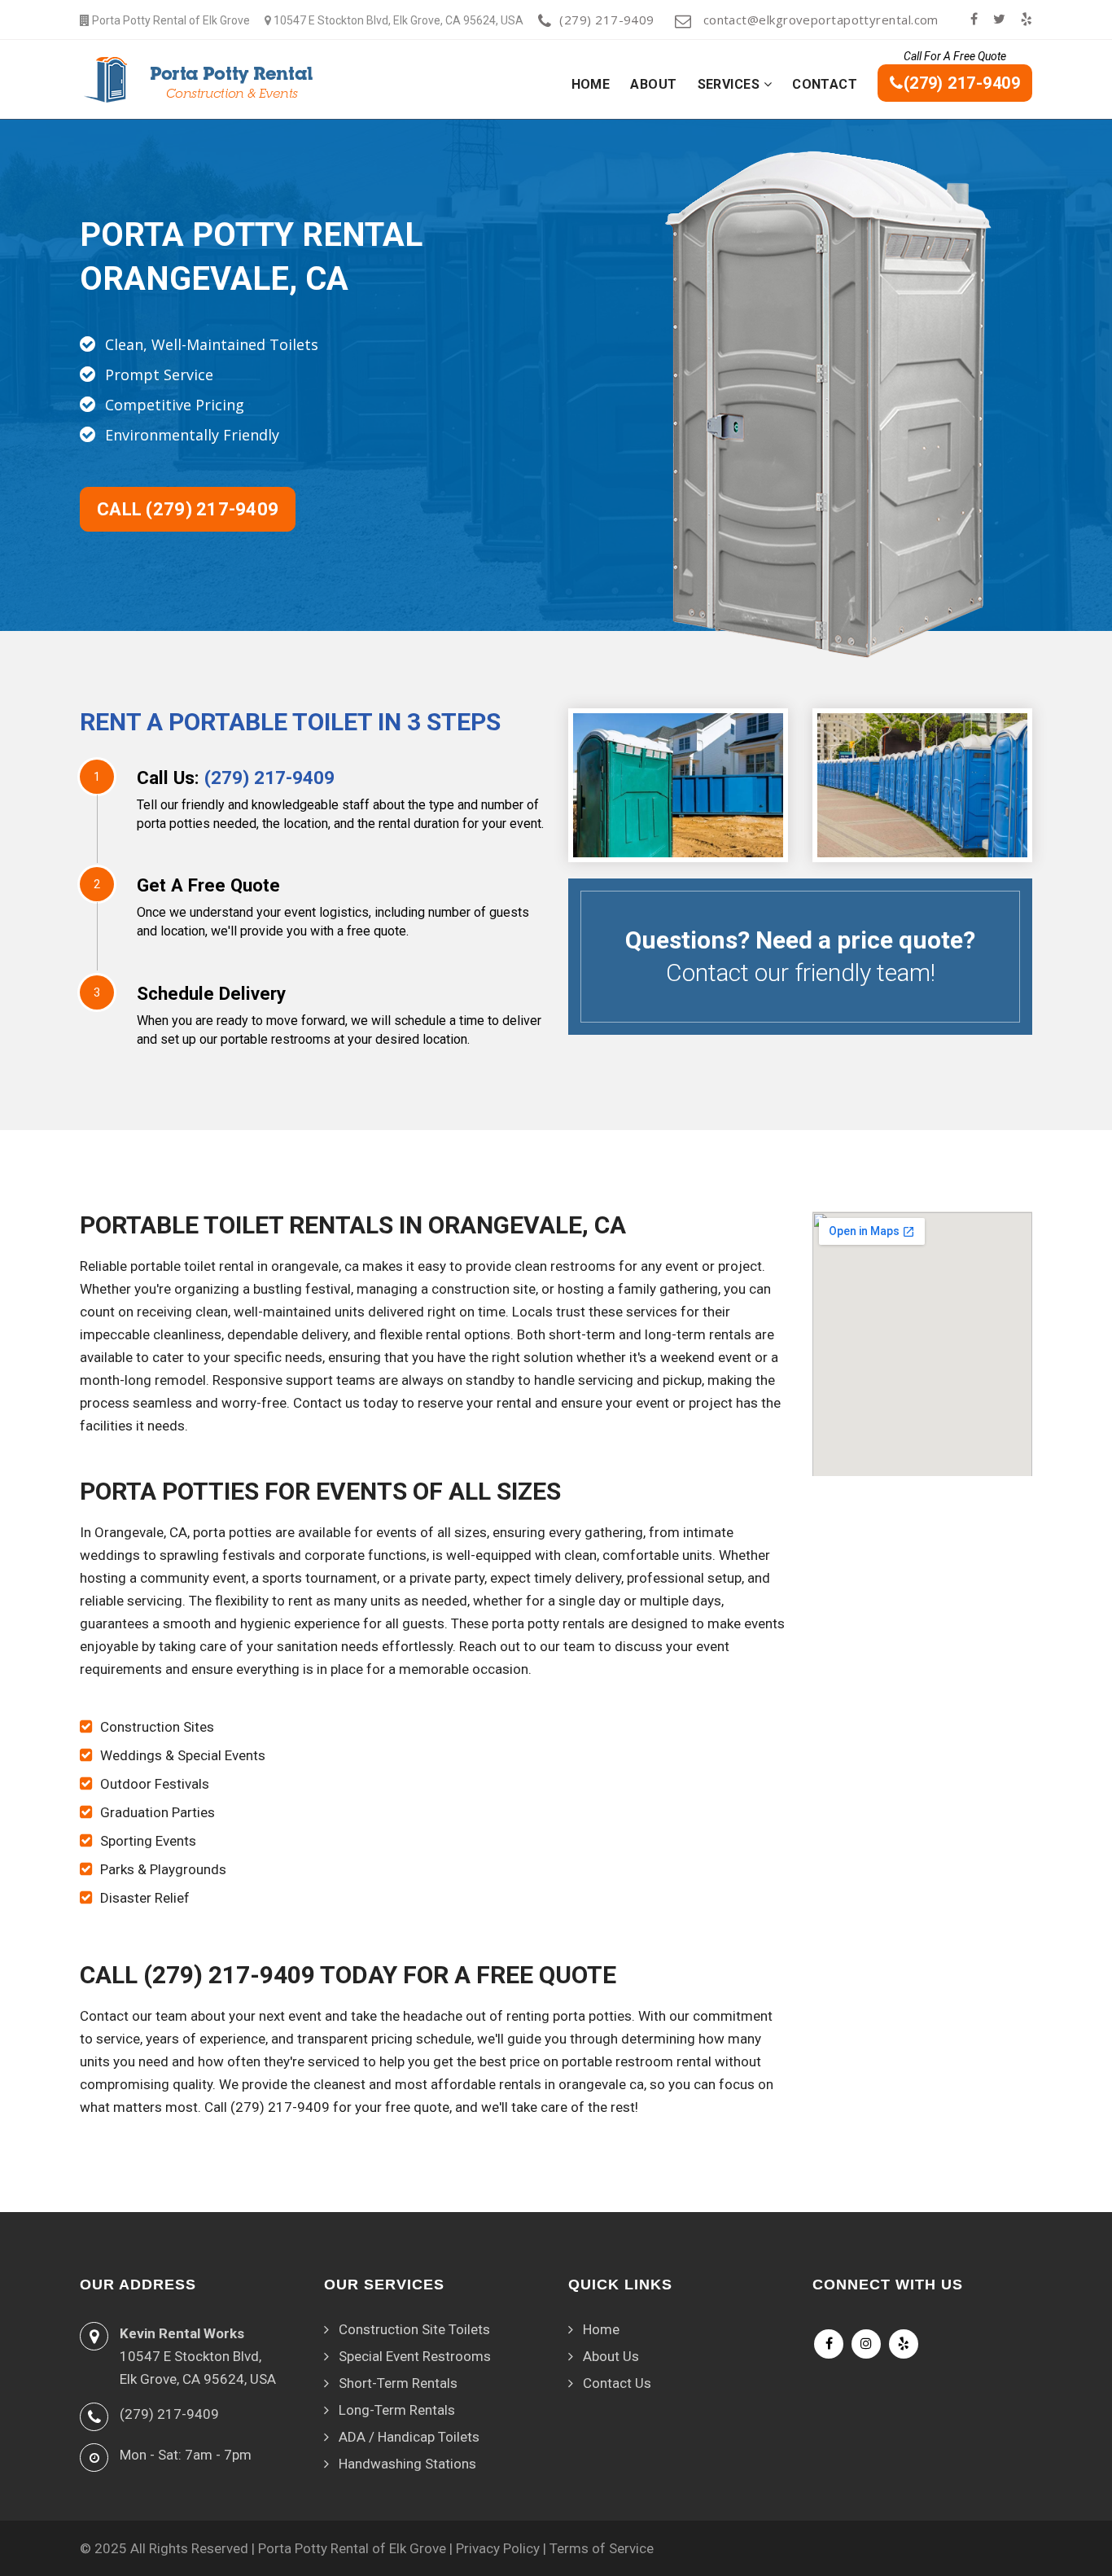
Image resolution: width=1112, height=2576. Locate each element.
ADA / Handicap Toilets (409, 2437)
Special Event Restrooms (415, 2356)
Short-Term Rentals (398, 2383)
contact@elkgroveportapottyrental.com (819, 20)
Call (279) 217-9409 (188, 509)
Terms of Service (602, 2548)
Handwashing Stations (407, 2464)
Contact (825, 84)
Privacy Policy (498, 2548)
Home (591, 84)
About (653, 84)
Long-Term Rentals (397, 2410)
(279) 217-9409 (606, 20)
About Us (611, 2356)
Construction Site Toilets (414, 2329)
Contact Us (617, 2383)
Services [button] (731, 84)
